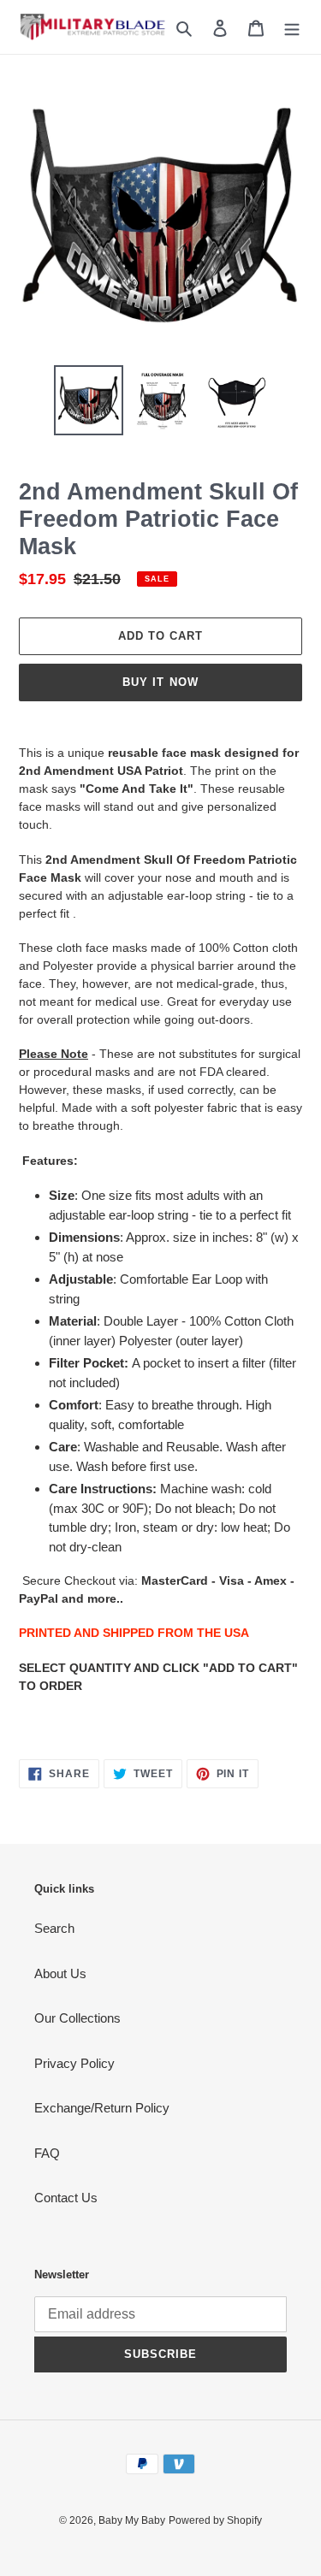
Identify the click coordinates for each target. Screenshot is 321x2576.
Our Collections (77, 2018)
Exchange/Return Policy (102, 2108)
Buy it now (160, 682)
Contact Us (66, 2198)
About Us (60, 1973)
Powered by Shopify (215, 2520)
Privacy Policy (74, 2063)
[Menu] (292, 27)
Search (54, 1928)
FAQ (47, 2153)
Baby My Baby (132, 2520)
